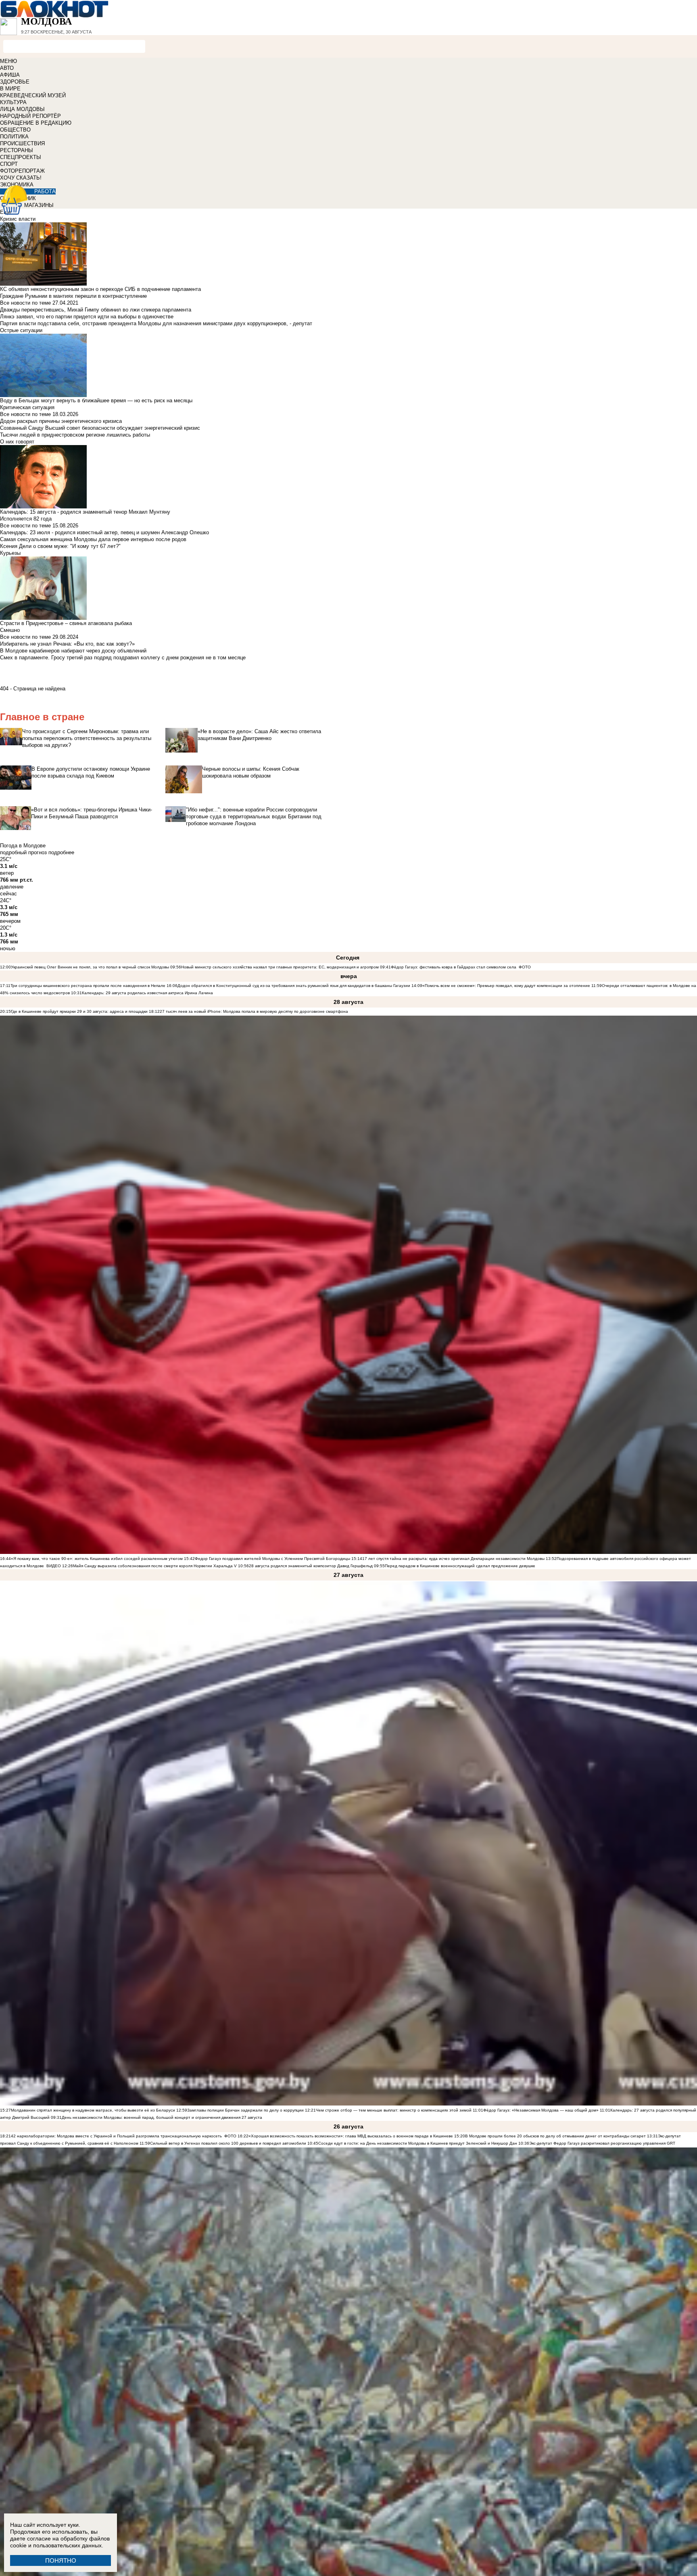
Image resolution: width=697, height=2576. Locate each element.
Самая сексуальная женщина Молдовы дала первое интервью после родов (93, 539)
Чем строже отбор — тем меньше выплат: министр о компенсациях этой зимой (394, 2110)
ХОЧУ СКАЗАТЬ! (21, 178)
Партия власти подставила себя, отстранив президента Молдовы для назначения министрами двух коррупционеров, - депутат (156, 323)
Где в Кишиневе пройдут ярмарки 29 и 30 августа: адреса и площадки (79, 1011)
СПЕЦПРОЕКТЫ (21, 157)
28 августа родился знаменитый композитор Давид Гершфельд (311, 1566)
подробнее (61, 852)
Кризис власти (18, 219)
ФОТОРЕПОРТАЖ (22, 171)
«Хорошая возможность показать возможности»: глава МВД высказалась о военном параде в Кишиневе (351, 2136)
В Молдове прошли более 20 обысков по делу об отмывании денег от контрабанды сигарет (555, 2136)
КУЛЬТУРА (13, 102)
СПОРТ (9, 164)
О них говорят (17, 442)
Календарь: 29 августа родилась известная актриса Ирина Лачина (147, 993)
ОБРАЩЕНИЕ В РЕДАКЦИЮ (36, 123)
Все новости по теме (25, 303)
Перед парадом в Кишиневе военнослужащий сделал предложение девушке (460, 1566)
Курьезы (10, 553)
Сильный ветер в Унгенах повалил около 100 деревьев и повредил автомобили (228, 2143)
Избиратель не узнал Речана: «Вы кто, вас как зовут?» (67, 644)
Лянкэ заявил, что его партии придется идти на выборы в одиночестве (87, 317)
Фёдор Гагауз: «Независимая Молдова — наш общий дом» (541, 2110)
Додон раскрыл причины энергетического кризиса (61, 421)
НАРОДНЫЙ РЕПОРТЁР (30, 116)
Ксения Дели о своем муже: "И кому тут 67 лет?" (60, 546)
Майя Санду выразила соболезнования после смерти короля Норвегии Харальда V (155, 1566)
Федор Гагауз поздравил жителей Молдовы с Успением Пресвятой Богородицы (272, 1559)
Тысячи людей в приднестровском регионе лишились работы (75, 435)
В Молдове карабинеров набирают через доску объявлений (73, 651)
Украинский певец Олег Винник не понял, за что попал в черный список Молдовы (90, 967)
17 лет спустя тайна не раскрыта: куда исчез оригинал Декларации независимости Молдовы (453, 1559)
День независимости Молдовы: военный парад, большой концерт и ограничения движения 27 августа (162, 2117)
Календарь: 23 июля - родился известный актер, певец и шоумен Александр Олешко (104, 532)
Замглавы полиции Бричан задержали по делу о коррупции (245, 2110)
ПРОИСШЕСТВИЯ (22, 143)
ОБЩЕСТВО (15, 130)
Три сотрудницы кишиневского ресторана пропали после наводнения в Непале (88, 986)
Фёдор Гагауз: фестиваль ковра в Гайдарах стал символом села (454, 967)
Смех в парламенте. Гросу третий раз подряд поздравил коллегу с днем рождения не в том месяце (123, 658)
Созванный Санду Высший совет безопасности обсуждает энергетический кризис (100, 428)
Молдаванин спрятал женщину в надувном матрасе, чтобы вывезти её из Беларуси (93, 2110)
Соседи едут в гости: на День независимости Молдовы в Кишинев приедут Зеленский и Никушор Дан (418, 2143)
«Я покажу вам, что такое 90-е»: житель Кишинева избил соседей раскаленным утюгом (97, 1559)
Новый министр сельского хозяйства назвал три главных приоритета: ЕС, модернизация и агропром (280, 967)
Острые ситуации (21, 330)
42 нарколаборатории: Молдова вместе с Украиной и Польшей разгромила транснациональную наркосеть (116, 2136)
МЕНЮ (8, 61)
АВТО (7, 68)
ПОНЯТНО (61, 2560)
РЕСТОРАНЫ (17, 150)
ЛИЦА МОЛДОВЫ (22, 109)
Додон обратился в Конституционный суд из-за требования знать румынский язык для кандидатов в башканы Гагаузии (294, 986)
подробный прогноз (23, 852)
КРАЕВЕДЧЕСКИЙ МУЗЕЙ (33, 95)
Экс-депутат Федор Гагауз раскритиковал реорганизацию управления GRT (602, 2143)
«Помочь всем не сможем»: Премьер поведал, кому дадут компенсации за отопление (506, 986)
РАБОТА (45, 191)
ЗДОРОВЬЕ (15, 82)
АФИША (10, 75)
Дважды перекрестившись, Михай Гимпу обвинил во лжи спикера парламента (96, 310)
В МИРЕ (10, 89)
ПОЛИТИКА (14, 137)
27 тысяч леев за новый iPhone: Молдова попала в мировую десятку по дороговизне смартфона (254, 1011)
